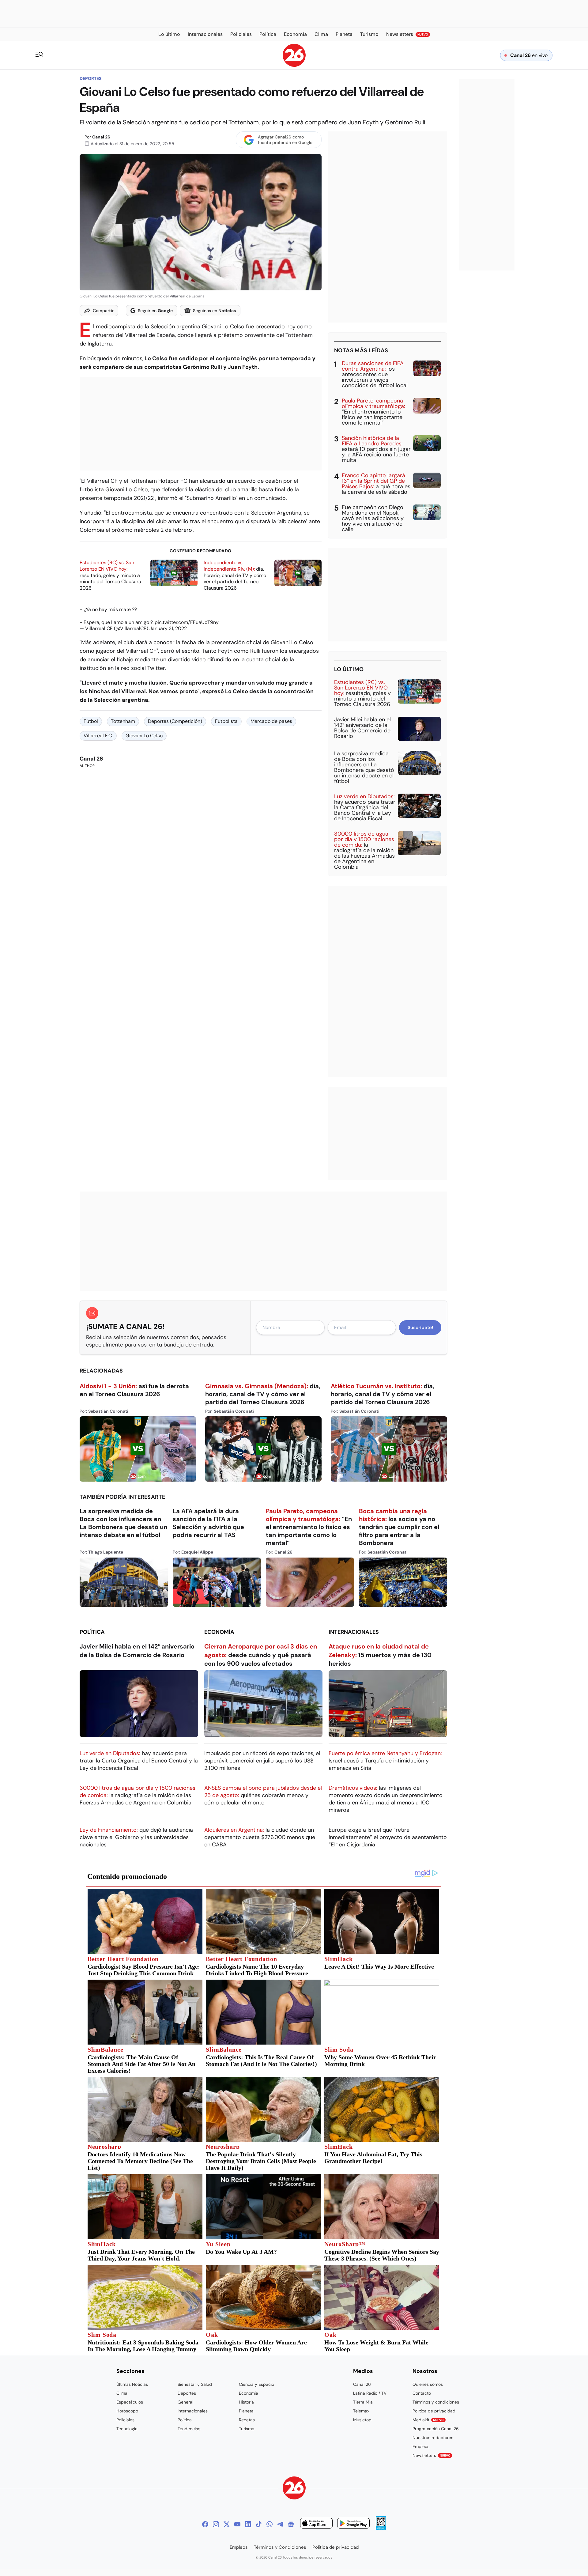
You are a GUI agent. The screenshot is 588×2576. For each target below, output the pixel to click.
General (185, 2402)
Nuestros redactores (433, 2438)
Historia (246, 2402)
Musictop (362, 2420)
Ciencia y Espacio (256, 2384)
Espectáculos (130, 2402)
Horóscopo (127, 2411)
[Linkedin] (248, 2524)
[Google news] (291, 2524)
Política (92, 1632)
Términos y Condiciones (280, 2547)
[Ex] (227, 2524)
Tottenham (123, 721)
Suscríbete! (420, 1328)
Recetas (247, 2420)
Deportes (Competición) (175, 721)
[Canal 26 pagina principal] (294, 65)
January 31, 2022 (168, 628)
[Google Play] (353, 2524)
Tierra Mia (363, 2402)
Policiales (125, 2420)
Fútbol (91, 721)
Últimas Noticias (132, 2384)
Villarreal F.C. (98, 736)
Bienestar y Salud (195, 2384)
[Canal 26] (294, 2489)
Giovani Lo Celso (144, 736)
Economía (219, 1632)
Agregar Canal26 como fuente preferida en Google (285, 140)
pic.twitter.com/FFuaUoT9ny (187, 622)
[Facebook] (205, 2524)
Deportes (90, 78)
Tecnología (127, 2429)
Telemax (361, 2411)
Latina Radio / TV (370, 2393)
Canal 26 (101, 137)
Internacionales (354, 1632)
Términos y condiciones (436, 2402)
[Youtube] (237, 2524)
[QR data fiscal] (381, 2528)
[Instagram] (216, 2524)
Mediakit (428, 2420)
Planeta (246, 2411)
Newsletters (432, 2455)
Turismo (247, 2429)
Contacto (422, 2393)
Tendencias (189, 2429)
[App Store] (316, 2524)
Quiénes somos (428, 2384)
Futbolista (226, 721)
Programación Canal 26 (436, 2429)
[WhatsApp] (269, 2524)
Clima (122, 2393)
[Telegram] (280, 2524)
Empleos (421, 2446)
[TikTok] (259, 2524)
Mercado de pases (271, 721)
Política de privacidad (434, 2411)
